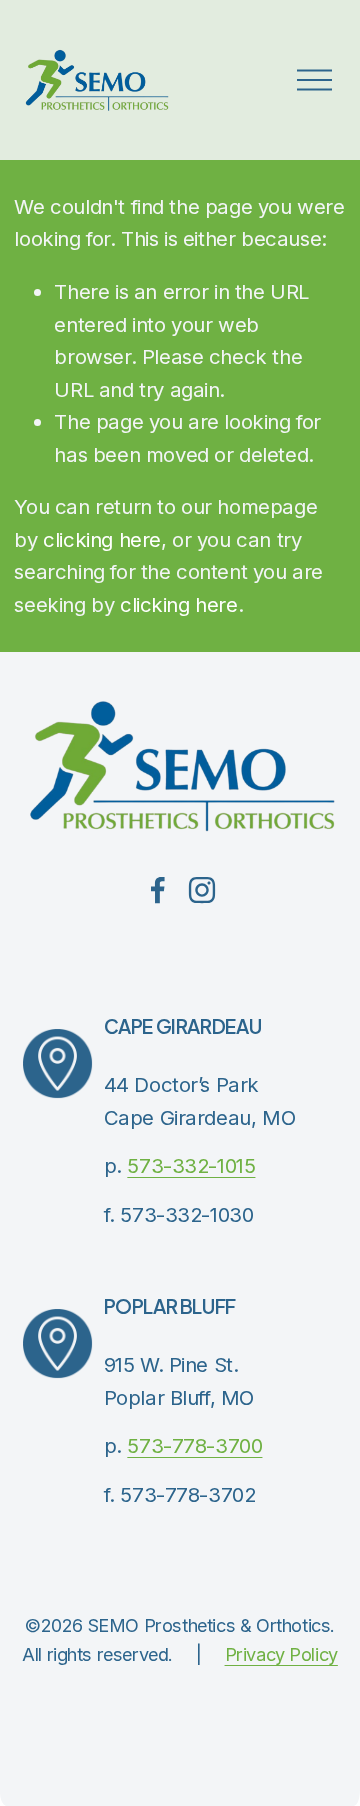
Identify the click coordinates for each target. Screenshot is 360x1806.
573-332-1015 (191, 1165)
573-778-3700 (194, 1445)
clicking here (102, 539)
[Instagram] (202, 890)
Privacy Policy (281, 1654)
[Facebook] (158, 890)
